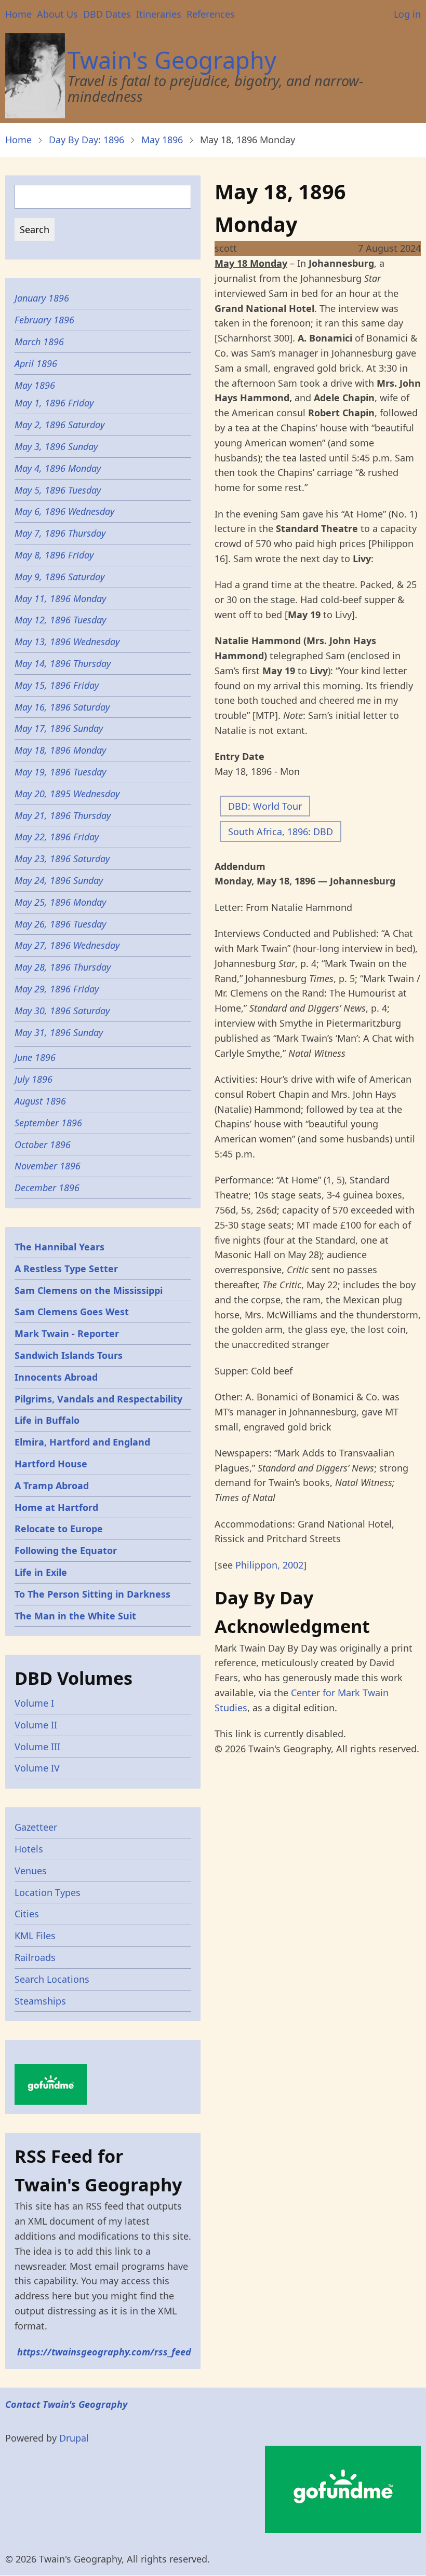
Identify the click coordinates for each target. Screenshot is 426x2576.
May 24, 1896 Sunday (59, 880)
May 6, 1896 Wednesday (64, 511)
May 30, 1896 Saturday (62, 1011)
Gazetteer (36, 1827)
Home (18, 14)
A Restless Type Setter (66, 1269)
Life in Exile (41, 1572)
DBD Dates (107, 14)
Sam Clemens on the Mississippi (89, 1290)
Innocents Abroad (56, 1377)
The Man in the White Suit (75, 1616)
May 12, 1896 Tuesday (60, 620)
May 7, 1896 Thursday (60, 533)
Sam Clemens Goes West (72, 1312)
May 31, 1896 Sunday (59, 1032)
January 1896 (42, 298)
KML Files (35, 1936)
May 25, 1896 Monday (60, 902)
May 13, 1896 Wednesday (67, 642)
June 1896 (35, 1057)
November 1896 (48, 1166)
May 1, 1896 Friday (54, 403)
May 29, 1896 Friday (57, 989)
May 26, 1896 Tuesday (60, 924)
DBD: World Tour (265, 806)
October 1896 (43, 1144)
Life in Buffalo (47, 1420)
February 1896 (44, 320)
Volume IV (37, 1768)
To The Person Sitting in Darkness (92, 1594)
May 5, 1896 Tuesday (58, 490)
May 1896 (162, 140)
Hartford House (51, 1464)
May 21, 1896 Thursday (63, 815)
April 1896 (36, 363)
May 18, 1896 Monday (60, 750)
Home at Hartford (56, 1507)
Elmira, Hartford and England (82, 1442)
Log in (407, 14)
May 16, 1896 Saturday (62, 707)
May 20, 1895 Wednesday (67, 794)
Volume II (36, 1725)
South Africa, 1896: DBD (281, 832)
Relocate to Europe (59, 1529)
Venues (31, 1871)
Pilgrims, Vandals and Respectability (98, 1399)
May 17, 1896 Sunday (59, 728)
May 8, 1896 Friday (54, 555)
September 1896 (48, 1123)
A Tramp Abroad (52, 1485)
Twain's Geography (172, 60)
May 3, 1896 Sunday (56, 446)
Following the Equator (66, 1550)
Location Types (48, 1892)
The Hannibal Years (59, 1247)
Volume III (37, 1747)
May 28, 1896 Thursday (63, 967)
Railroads (35, 1957)
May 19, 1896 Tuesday (60, 772)
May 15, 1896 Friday (57, 685)
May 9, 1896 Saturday (59, 577)
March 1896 (39, 342)
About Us (57, 14)
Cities (27, 1914)
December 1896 (47, 1188)
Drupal (74, 2438)
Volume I (34, 1703)
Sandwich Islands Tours (69, 1355)
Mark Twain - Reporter (67, 1333)
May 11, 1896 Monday (60, 598)
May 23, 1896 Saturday (62, 858)
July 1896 (34, 1079)
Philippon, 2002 (269, 1565)
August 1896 (40, 1101)
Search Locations (52, 1979)
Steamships (40, 2001)
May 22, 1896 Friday (57, 837)
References (211, 14)
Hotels (29, 1849)
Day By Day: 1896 (86, 140)
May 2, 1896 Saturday (59, 425)
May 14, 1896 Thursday (63, 663)
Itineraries (159, 14)
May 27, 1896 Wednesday (67, 945)
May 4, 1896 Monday (58, 468)
